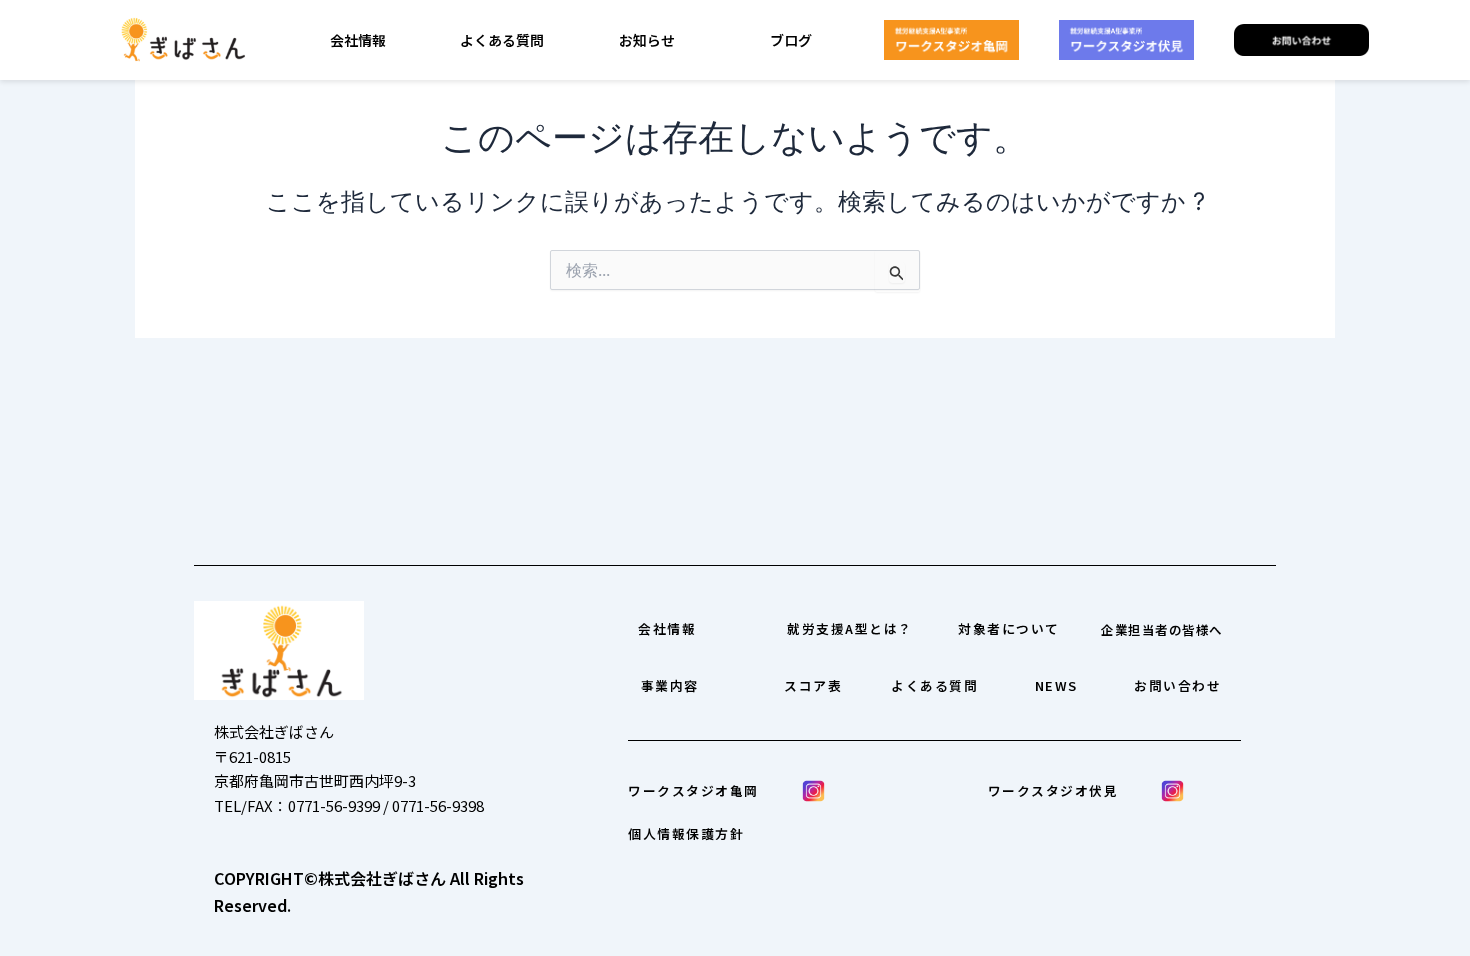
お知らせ (647, 40)
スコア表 (813, 685)
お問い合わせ (1177, 685)
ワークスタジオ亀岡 (693, 790)
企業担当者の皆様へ (1162, 630)
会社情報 (358, 40)
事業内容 (670, 685)
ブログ (791, 40)
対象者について (1009, 628)
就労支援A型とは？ (850, 628)
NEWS (1056, 685)
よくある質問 (502, 40)
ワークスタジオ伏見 (1053, 790)
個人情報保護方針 (686, 833)
